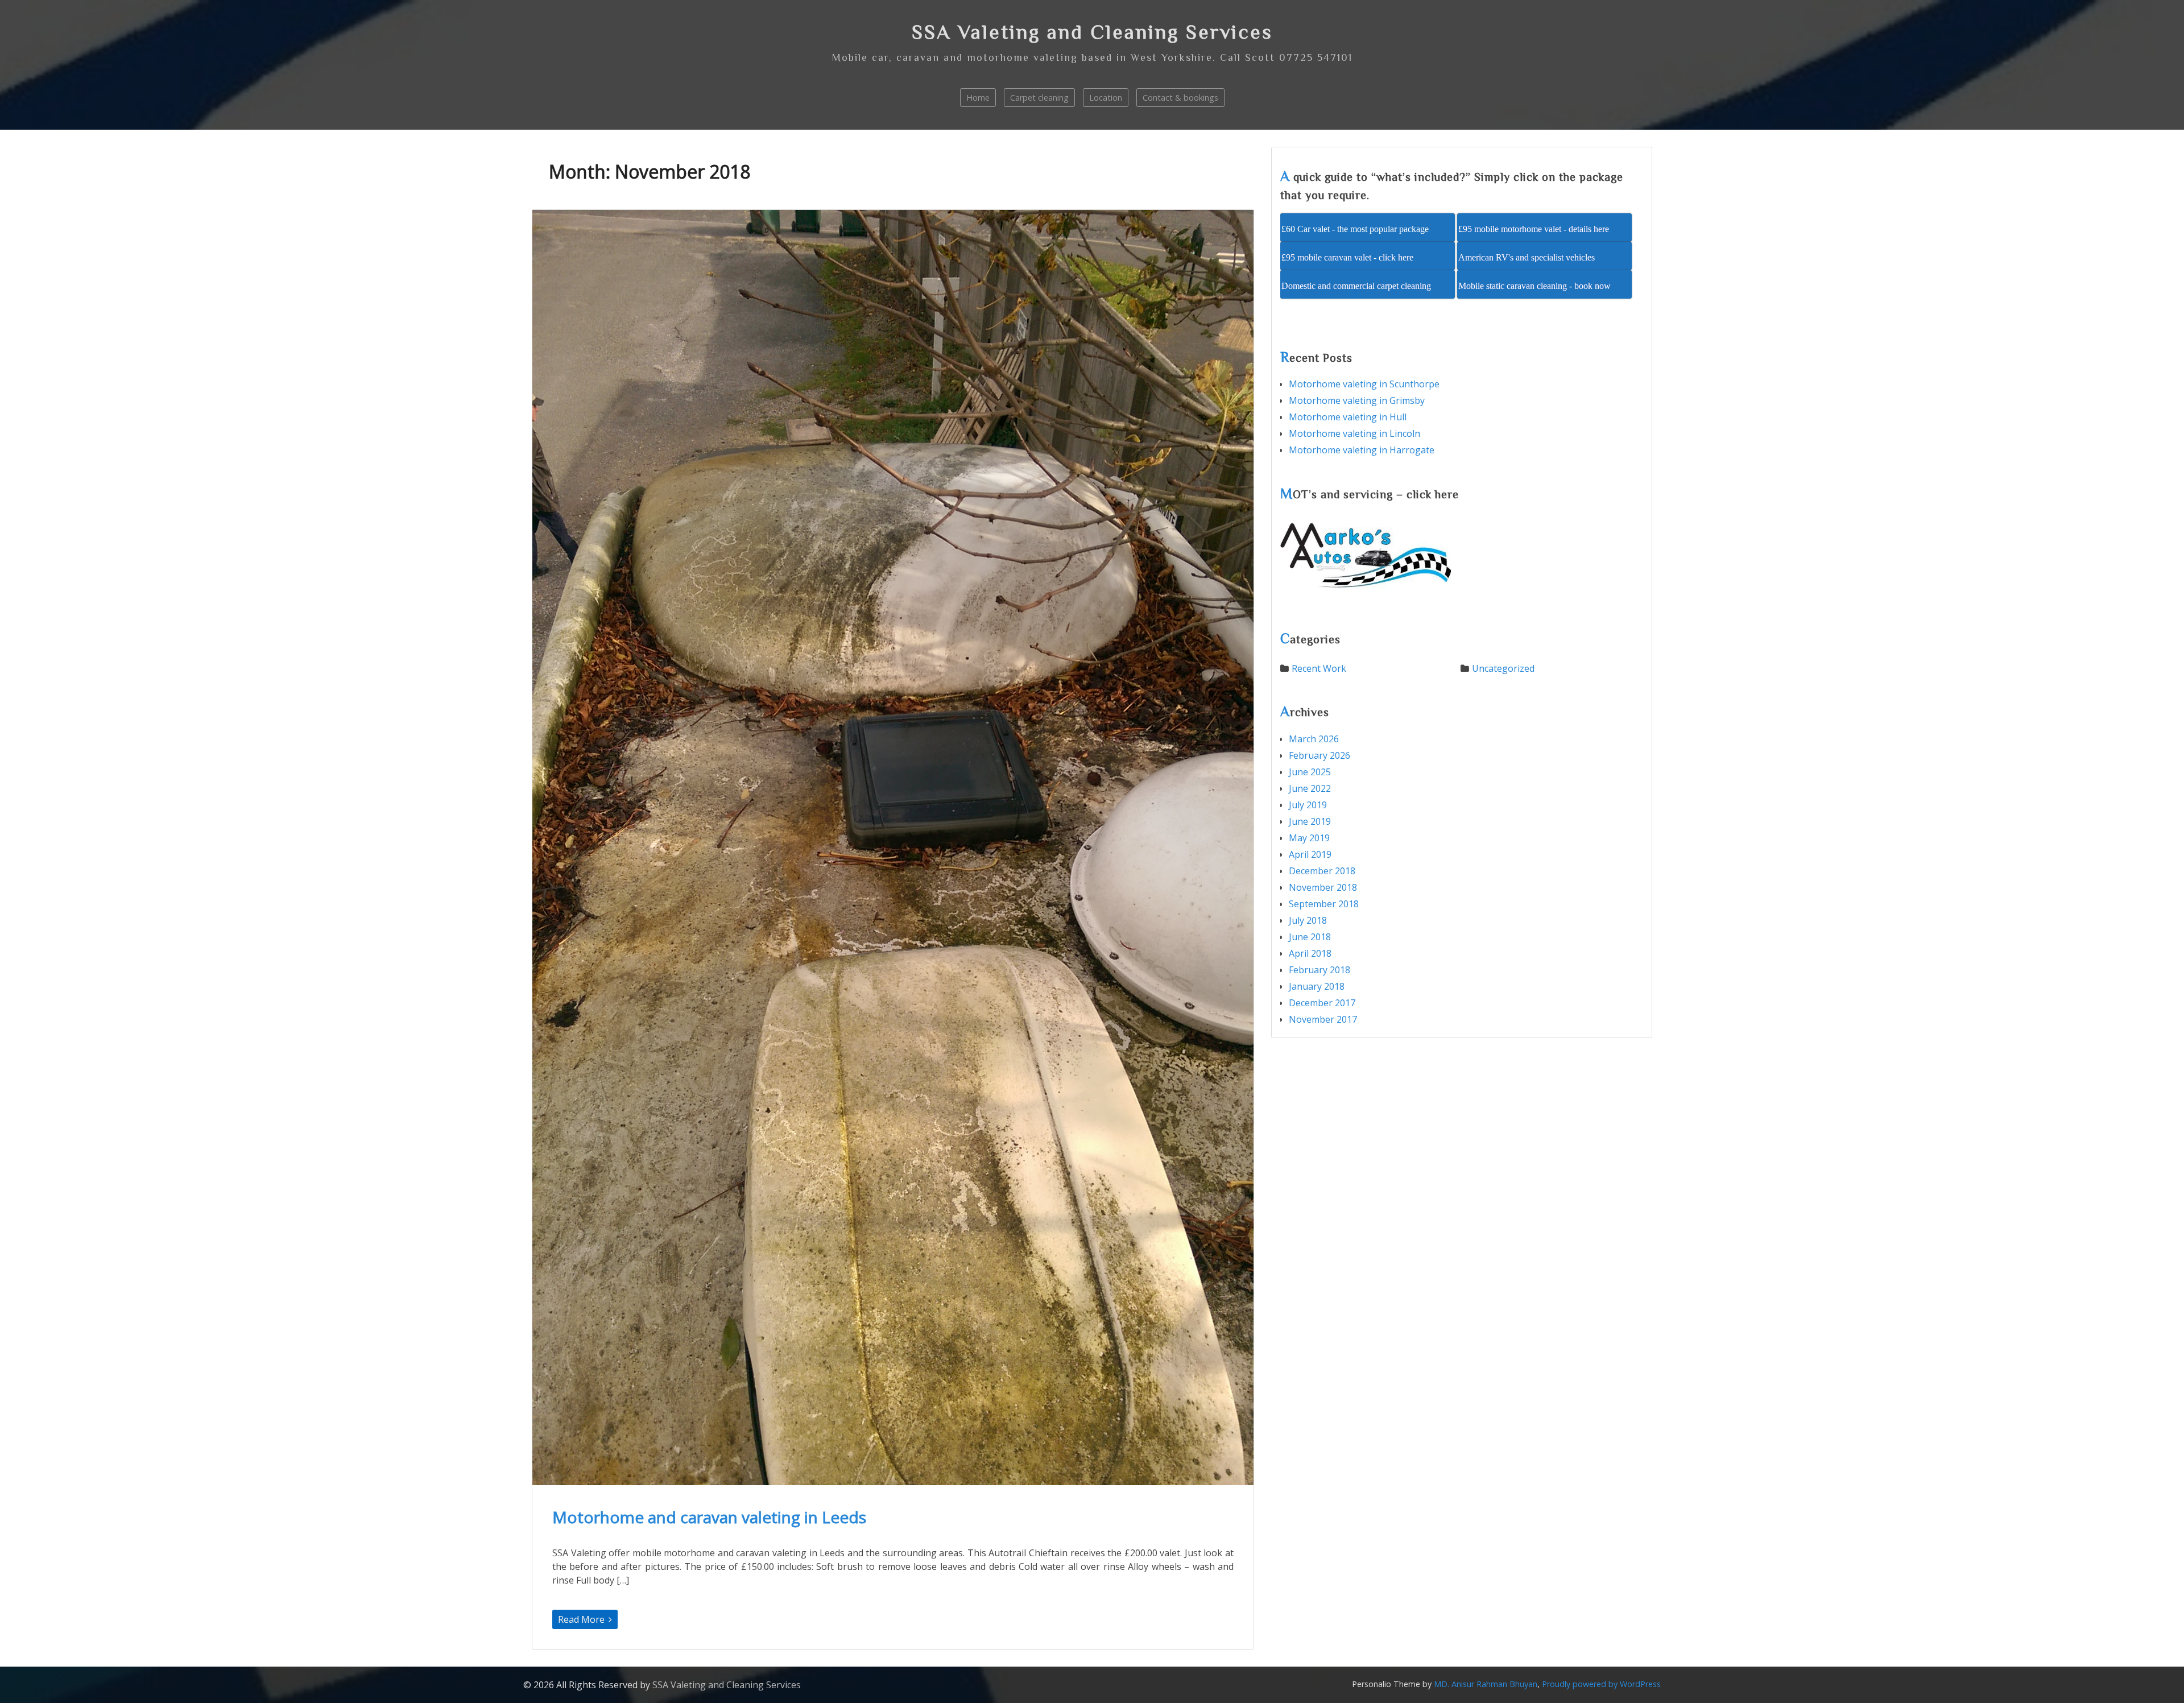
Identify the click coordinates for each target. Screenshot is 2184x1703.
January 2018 (1317, 986)
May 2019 (1309, 838)
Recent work (1319, 668)
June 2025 (1310, 772)
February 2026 (1319, 755)
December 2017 (1322, 1003)
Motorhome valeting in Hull (1348, 417)
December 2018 (1322, 871)
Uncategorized (1503, 668)
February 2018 (1319, 970)
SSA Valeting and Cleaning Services (1092, 32)
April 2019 (1310, 854)
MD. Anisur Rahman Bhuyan (1486, 1684)
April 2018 (1310, 953)
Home (978, 98)
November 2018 (1323, 887)
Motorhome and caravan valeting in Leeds (709, 1517)
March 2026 (1314, 739)
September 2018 (1324, 904)
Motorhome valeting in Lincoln (1354, 433)
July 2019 (1308, 805)
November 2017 (1323, 1019)
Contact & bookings (1180, 98)
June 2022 (1310, 788)
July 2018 (1308, 920)
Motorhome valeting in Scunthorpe (1364, 384)
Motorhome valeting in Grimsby (1357, 400)
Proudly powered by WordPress (1601, 1684)
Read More (582, 1619)
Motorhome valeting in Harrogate (1362, 450)
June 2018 (1310, 937)
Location (1106, 98)
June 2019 (1310, 821)
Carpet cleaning (1039, 98)
